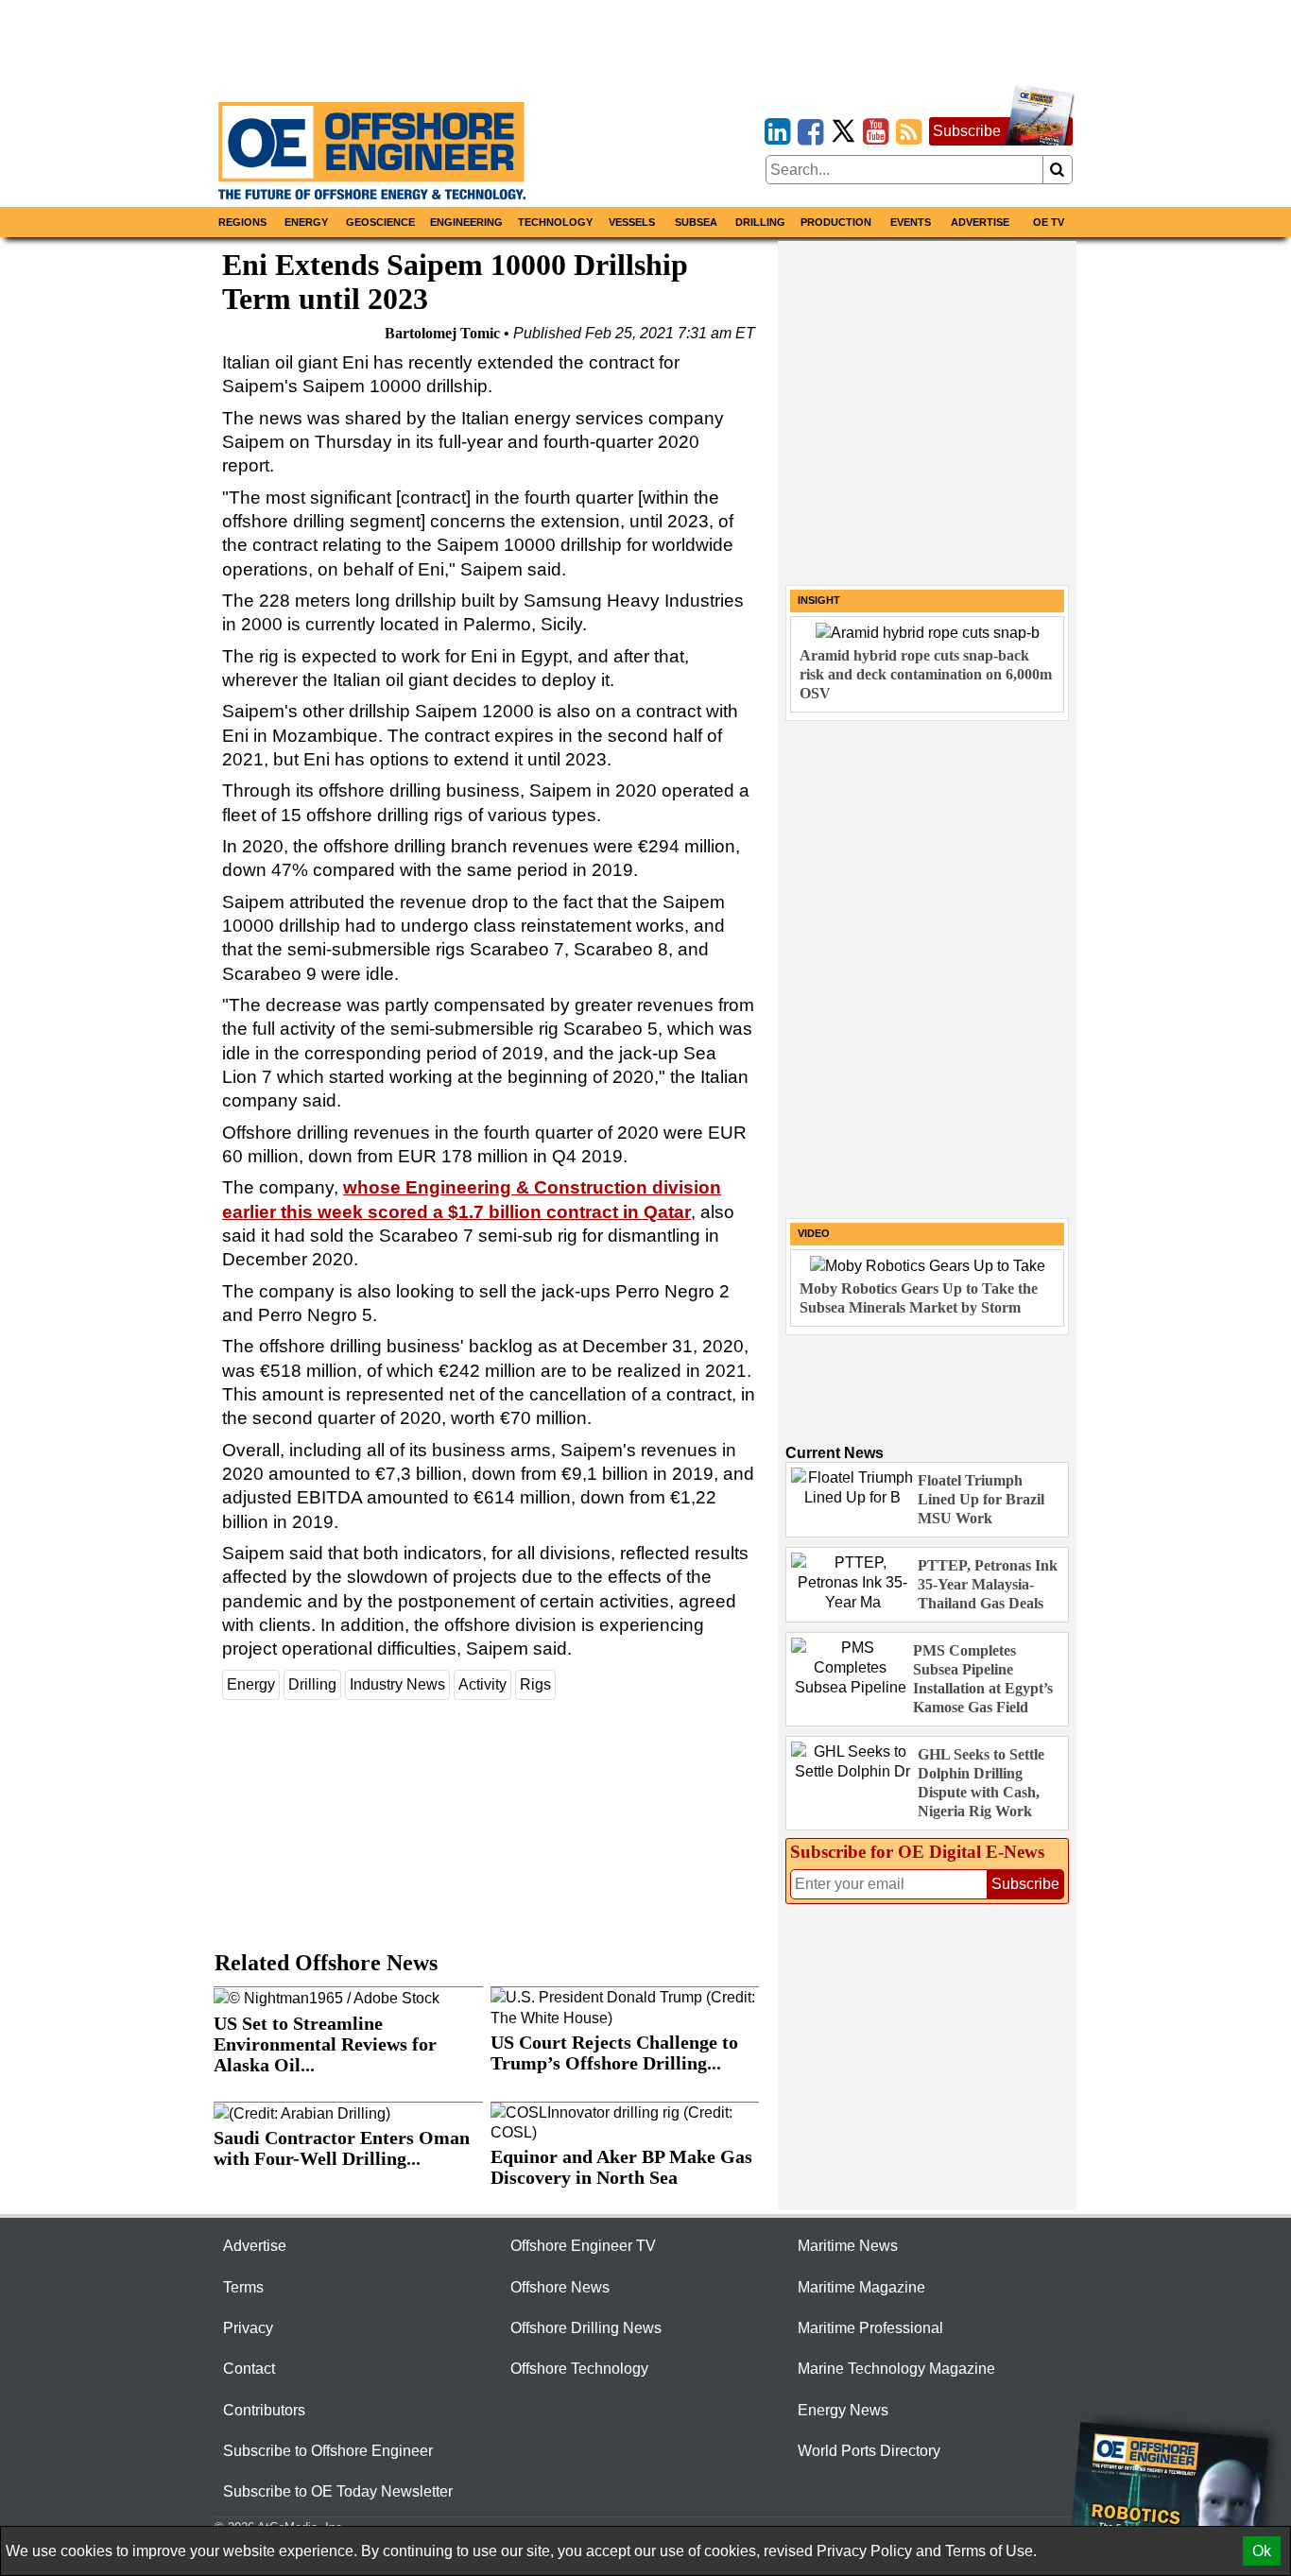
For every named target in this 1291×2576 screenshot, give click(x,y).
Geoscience (380, 222)
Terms (243, 2287)
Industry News (397, 1684)
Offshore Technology (579, 2369)
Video (814, 1233)
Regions (242, 222)
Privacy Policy (864, 2551)
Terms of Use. (991, 2551)
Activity (482, 1684)
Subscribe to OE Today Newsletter (338, 2491)
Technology (555, 222)
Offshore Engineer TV (583, 2246)
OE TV (1049, 222)
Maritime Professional (870, 2328)
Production (836, 222)
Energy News (843, 2410)
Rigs (535, 1684)
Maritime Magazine (861, 2287)
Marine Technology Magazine (896, 2369)
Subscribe (967, 131)
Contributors (264, 2410)
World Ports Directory (869, 2451)
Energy (306, 222)
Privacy (248, 2328)
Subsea (696, 222)
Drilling (760, 222)
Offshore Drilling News (586, 2328)
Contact (249, 2369)
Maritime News (848, 2246)
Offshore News (560, 2287)
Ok (1262, 2551)
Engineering (466, 222)
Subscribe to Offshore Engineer (328, 2451)
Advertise (980, 222)
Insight (819, 600)
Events (911, 222)
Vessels (632, 222)
